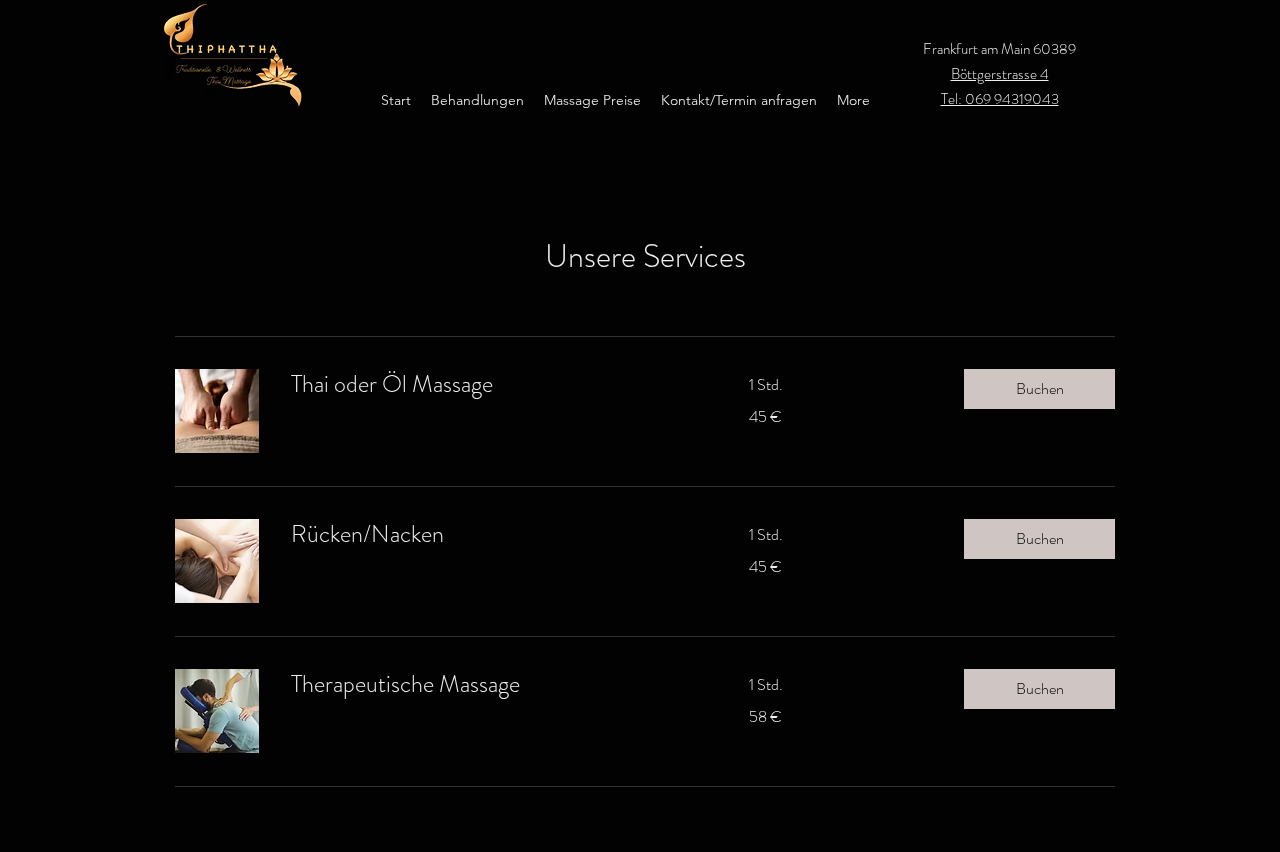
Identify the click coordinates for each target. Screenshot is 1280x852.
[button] (1039, 389)
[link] (496, 385)
